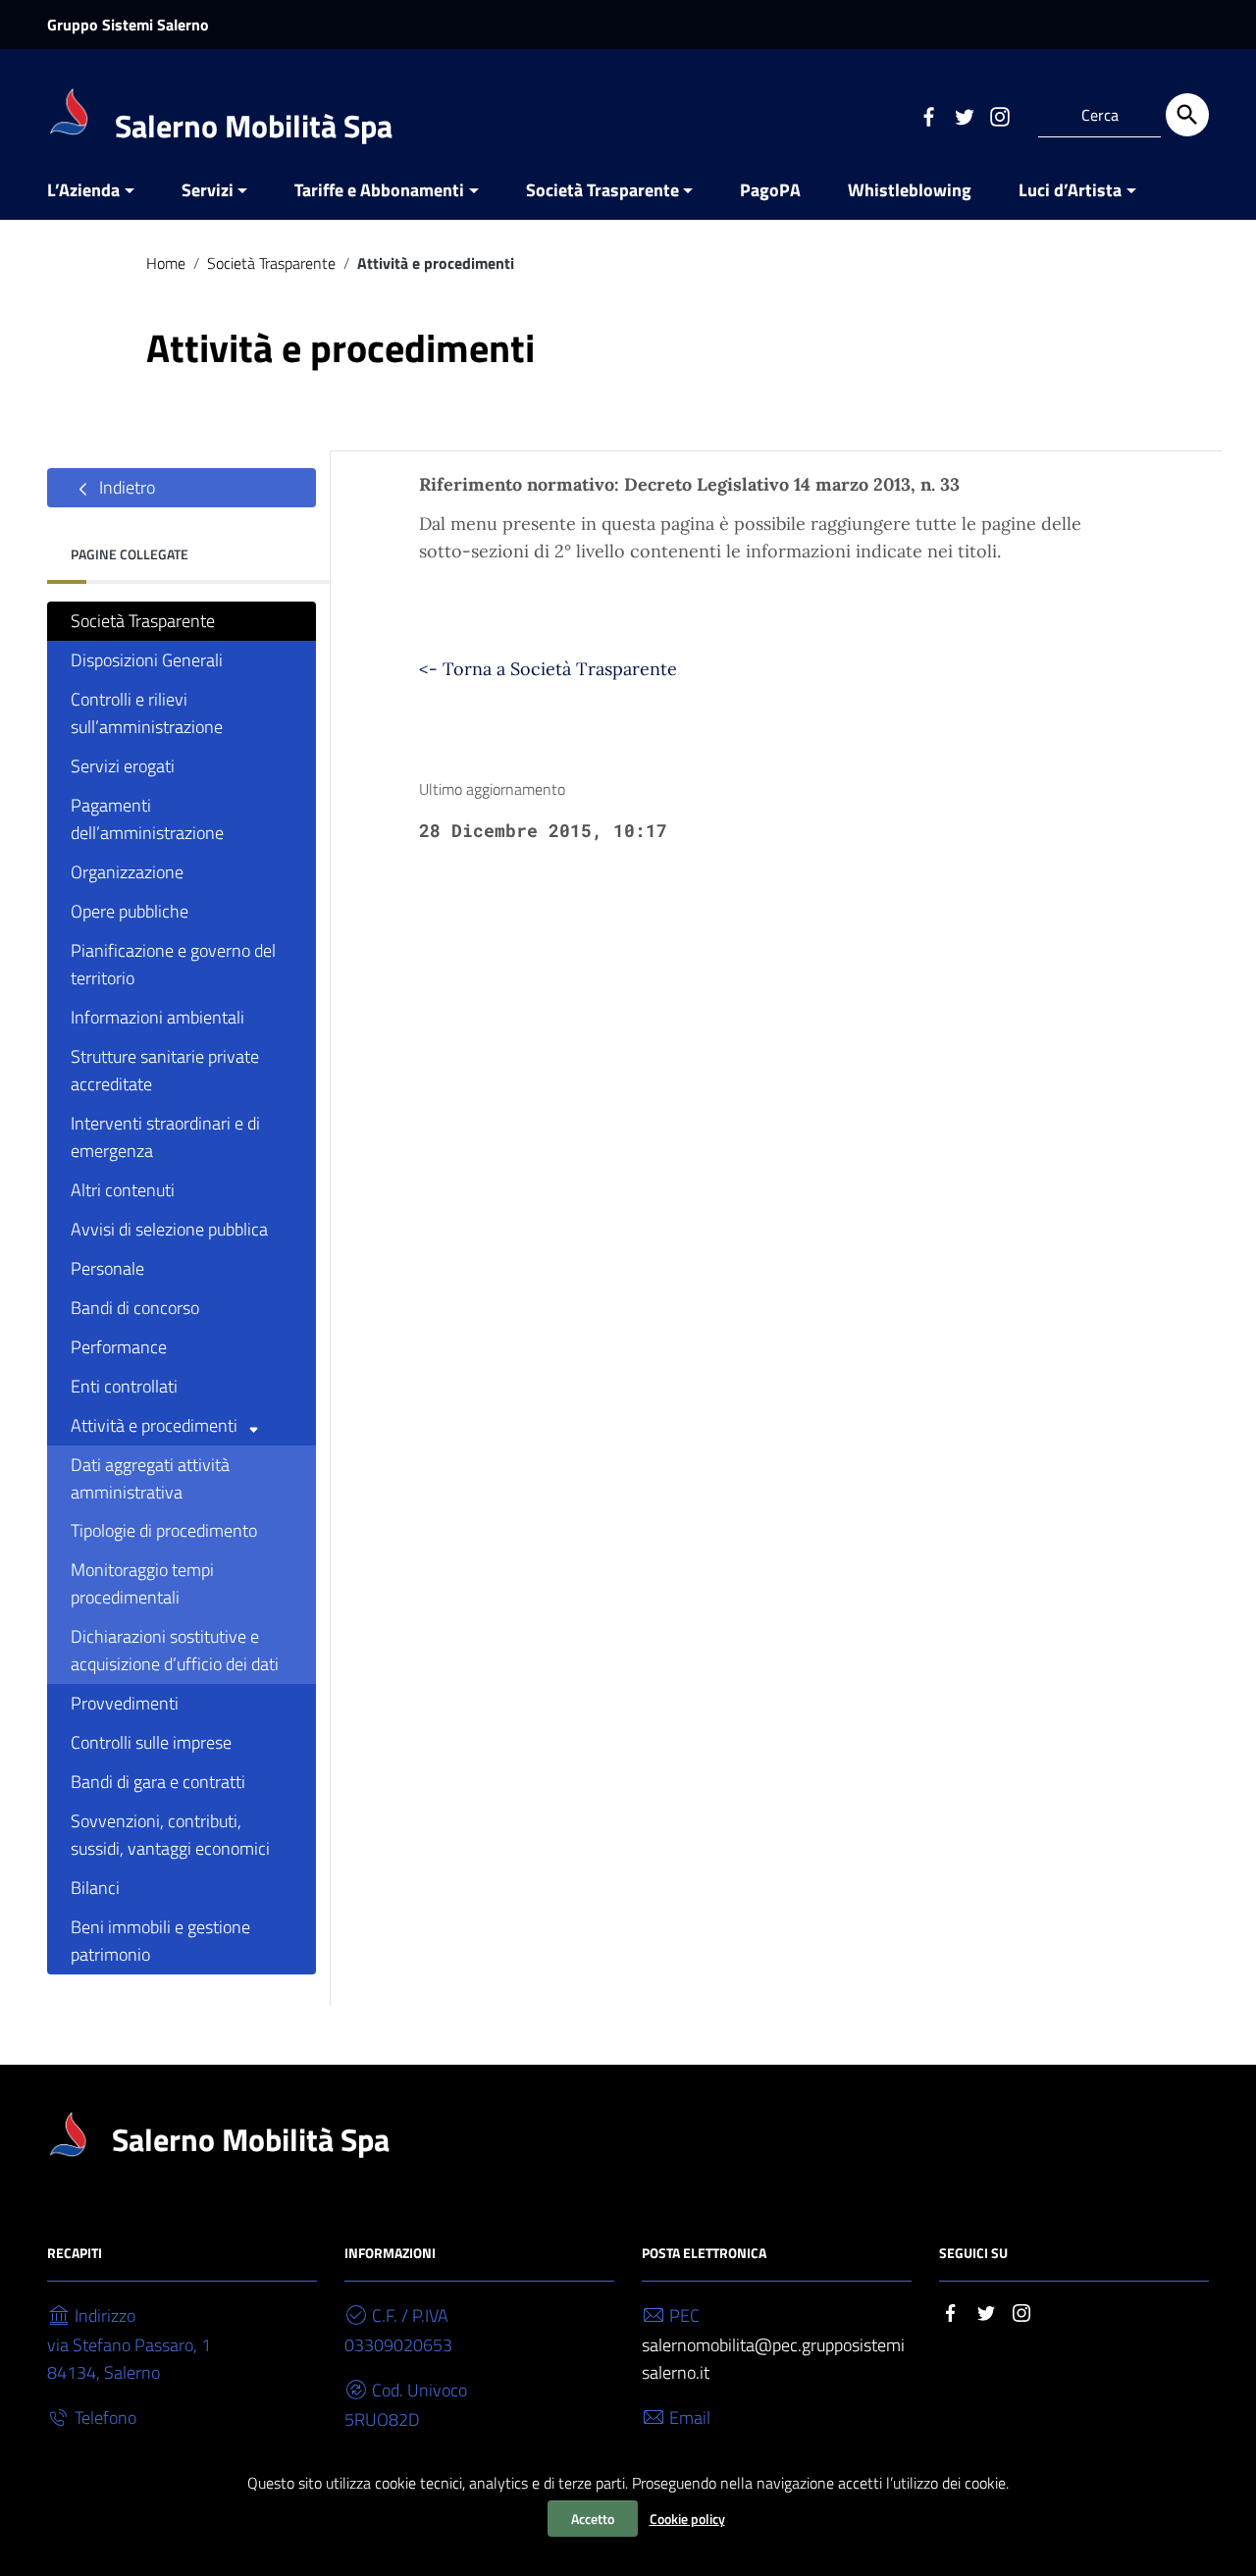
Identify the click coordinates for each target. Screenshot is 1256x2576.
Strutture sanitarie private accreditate (165, 1070)
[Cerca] (1187, 115)
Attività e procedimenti (156, 1425)
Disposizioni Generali (147, 660)
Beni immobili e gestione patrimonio (160, 1941)
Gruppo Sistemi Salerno (128, 25)
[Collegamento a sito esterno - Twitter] (964, 115)
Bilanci (95, 1888)
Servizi (208, 190)
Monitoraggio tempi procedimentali (142, 1583)
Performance (119, 1347)
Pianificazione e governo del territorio (173, 964)
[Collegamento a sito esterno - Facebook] (928, 115)
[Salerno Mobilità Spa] (71, 111)
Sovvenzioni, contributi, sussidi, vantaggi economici (170, 1835)
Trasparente (624, 669)
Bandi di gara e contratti (158, 1782)
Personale (107, 1268)
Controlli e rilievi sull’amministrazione (147, 713)
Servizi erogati (123, 766)
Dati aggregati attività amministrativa (150, 1478)
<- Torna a (465, 669)
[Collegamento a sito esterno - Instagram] (999, 115)
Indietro (125, 487)
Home (166, 263)
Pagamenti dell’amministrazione (147, 819)
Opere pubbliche (130, 911)
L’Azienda (83, 190)
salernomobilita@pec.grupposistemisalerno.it (773, 2359)
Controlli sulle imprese (151, 1742)
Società (541, 669)
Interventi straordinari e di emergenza (165, 1137)
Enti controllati (124, 1386)
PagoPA (770, 190)
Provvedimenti (125, 1703)
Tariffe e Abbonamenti (379, 190)
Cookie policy (687, 2519)
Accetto (593, 2519)
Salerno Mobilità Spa (254, 126)
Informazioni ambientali (157, 1017)
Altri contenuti (123, 1190)
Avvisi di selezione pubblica (169, 1229)
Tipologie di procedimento (164, 1530)
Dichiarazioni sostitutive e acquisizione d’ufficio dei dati (175, 1650)
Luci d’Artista (1070, 190)
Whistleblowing (910, 190)
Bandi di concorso (135, 1308)
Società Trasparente (602, 190)
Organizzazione (127, 872)
